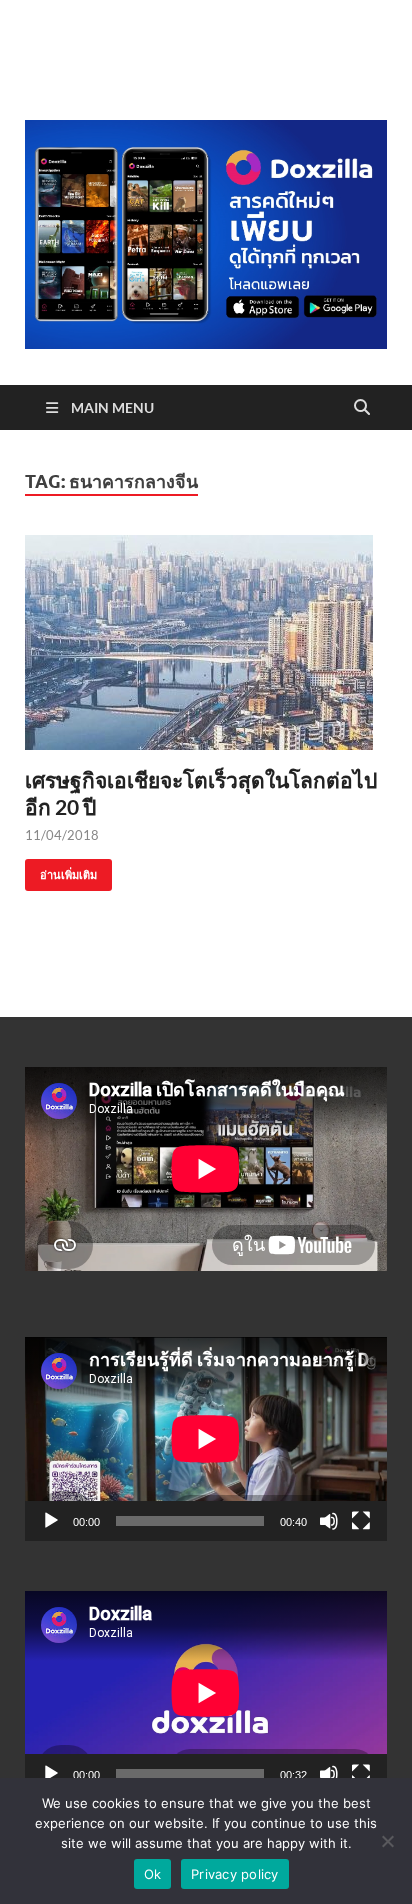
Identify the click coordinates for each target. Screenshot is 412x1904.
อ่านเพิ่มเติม (61, 870)
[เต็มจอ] (361, 1521)
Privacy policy (235, 1874)
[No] (387, 1841)
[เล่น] (51, 1521)
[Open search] (362, 408)
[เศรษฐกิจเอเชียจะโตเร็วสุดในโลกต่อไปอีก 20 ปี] (206, 642)
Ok (153, 1874)
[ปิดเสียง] (329, 1521)
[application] (206, 1439)
